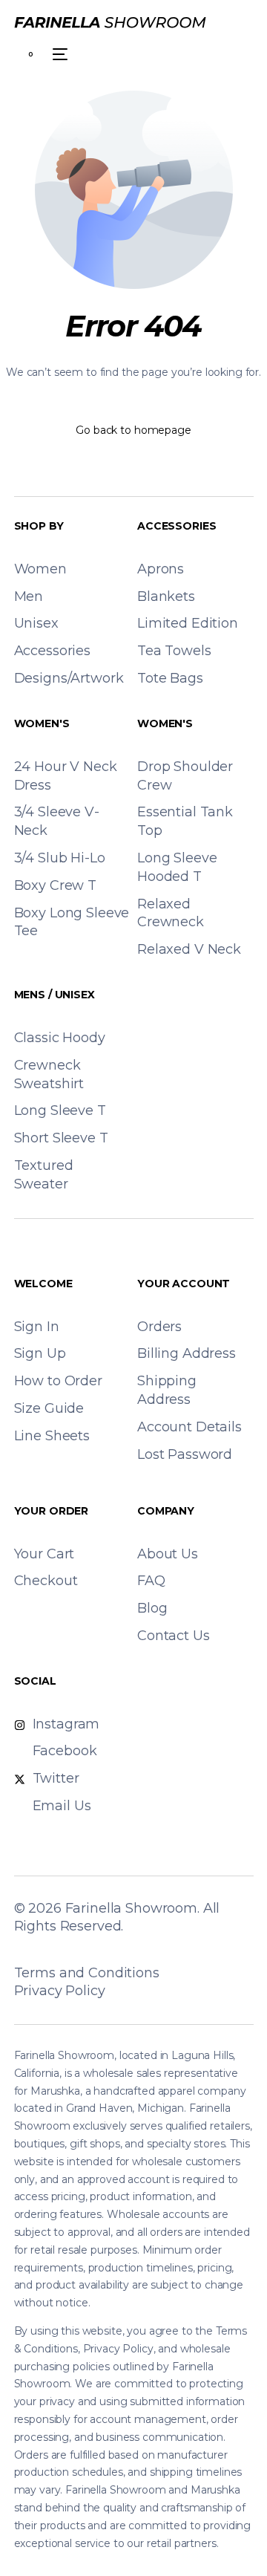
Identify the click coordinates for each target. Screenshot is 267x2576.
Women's (42, 723)
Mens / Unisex (55, 995)
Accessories (177, 526)
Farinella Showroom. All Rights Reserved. (117, 1917)
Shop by (39, 526)
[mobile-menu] (58, 54)
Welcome (43, 1284)
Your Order (52, 1511)
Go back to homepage (133, 430)
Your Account (184, 1284)
